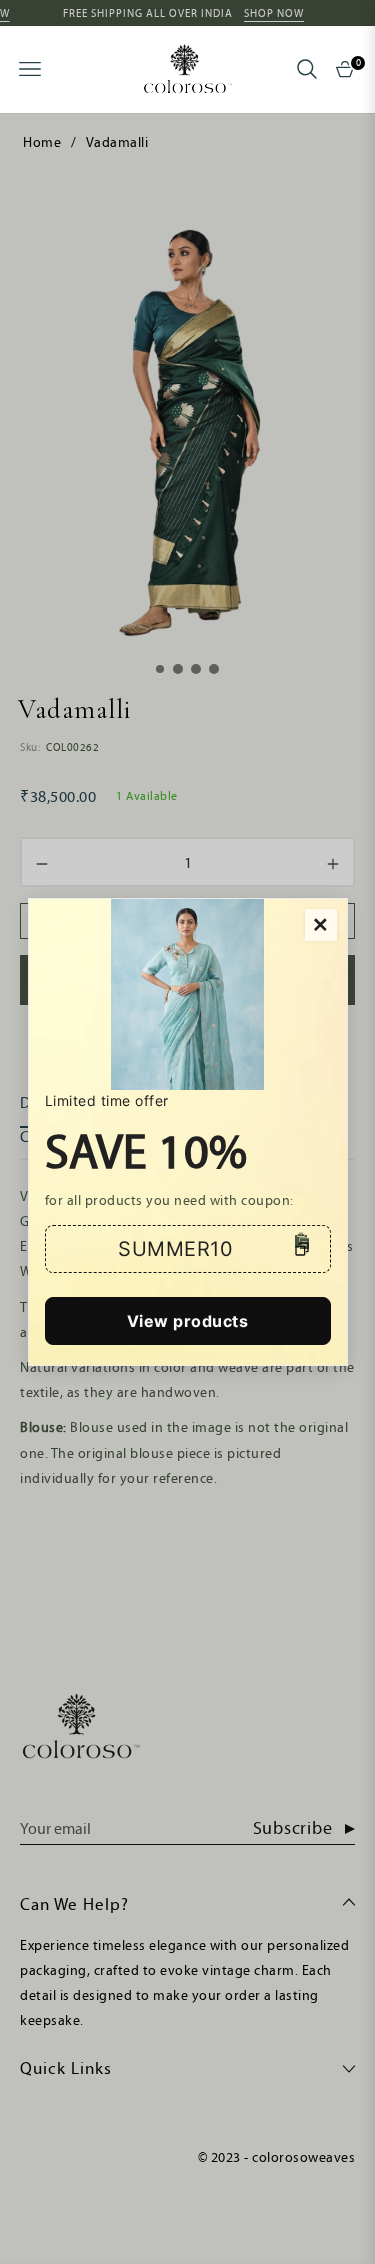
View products (188, 1321)
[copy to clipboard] (302, 1249)
